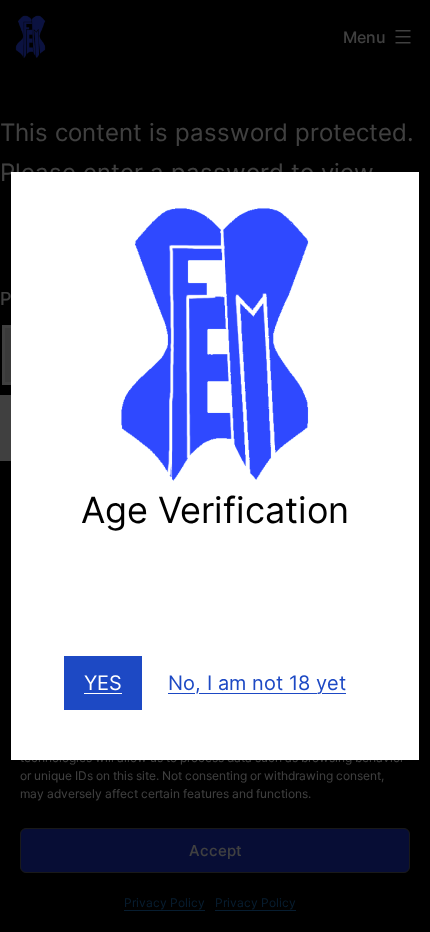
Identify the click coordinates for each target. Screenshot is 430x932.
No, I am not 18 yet (257, 683)
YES (103, 683)
